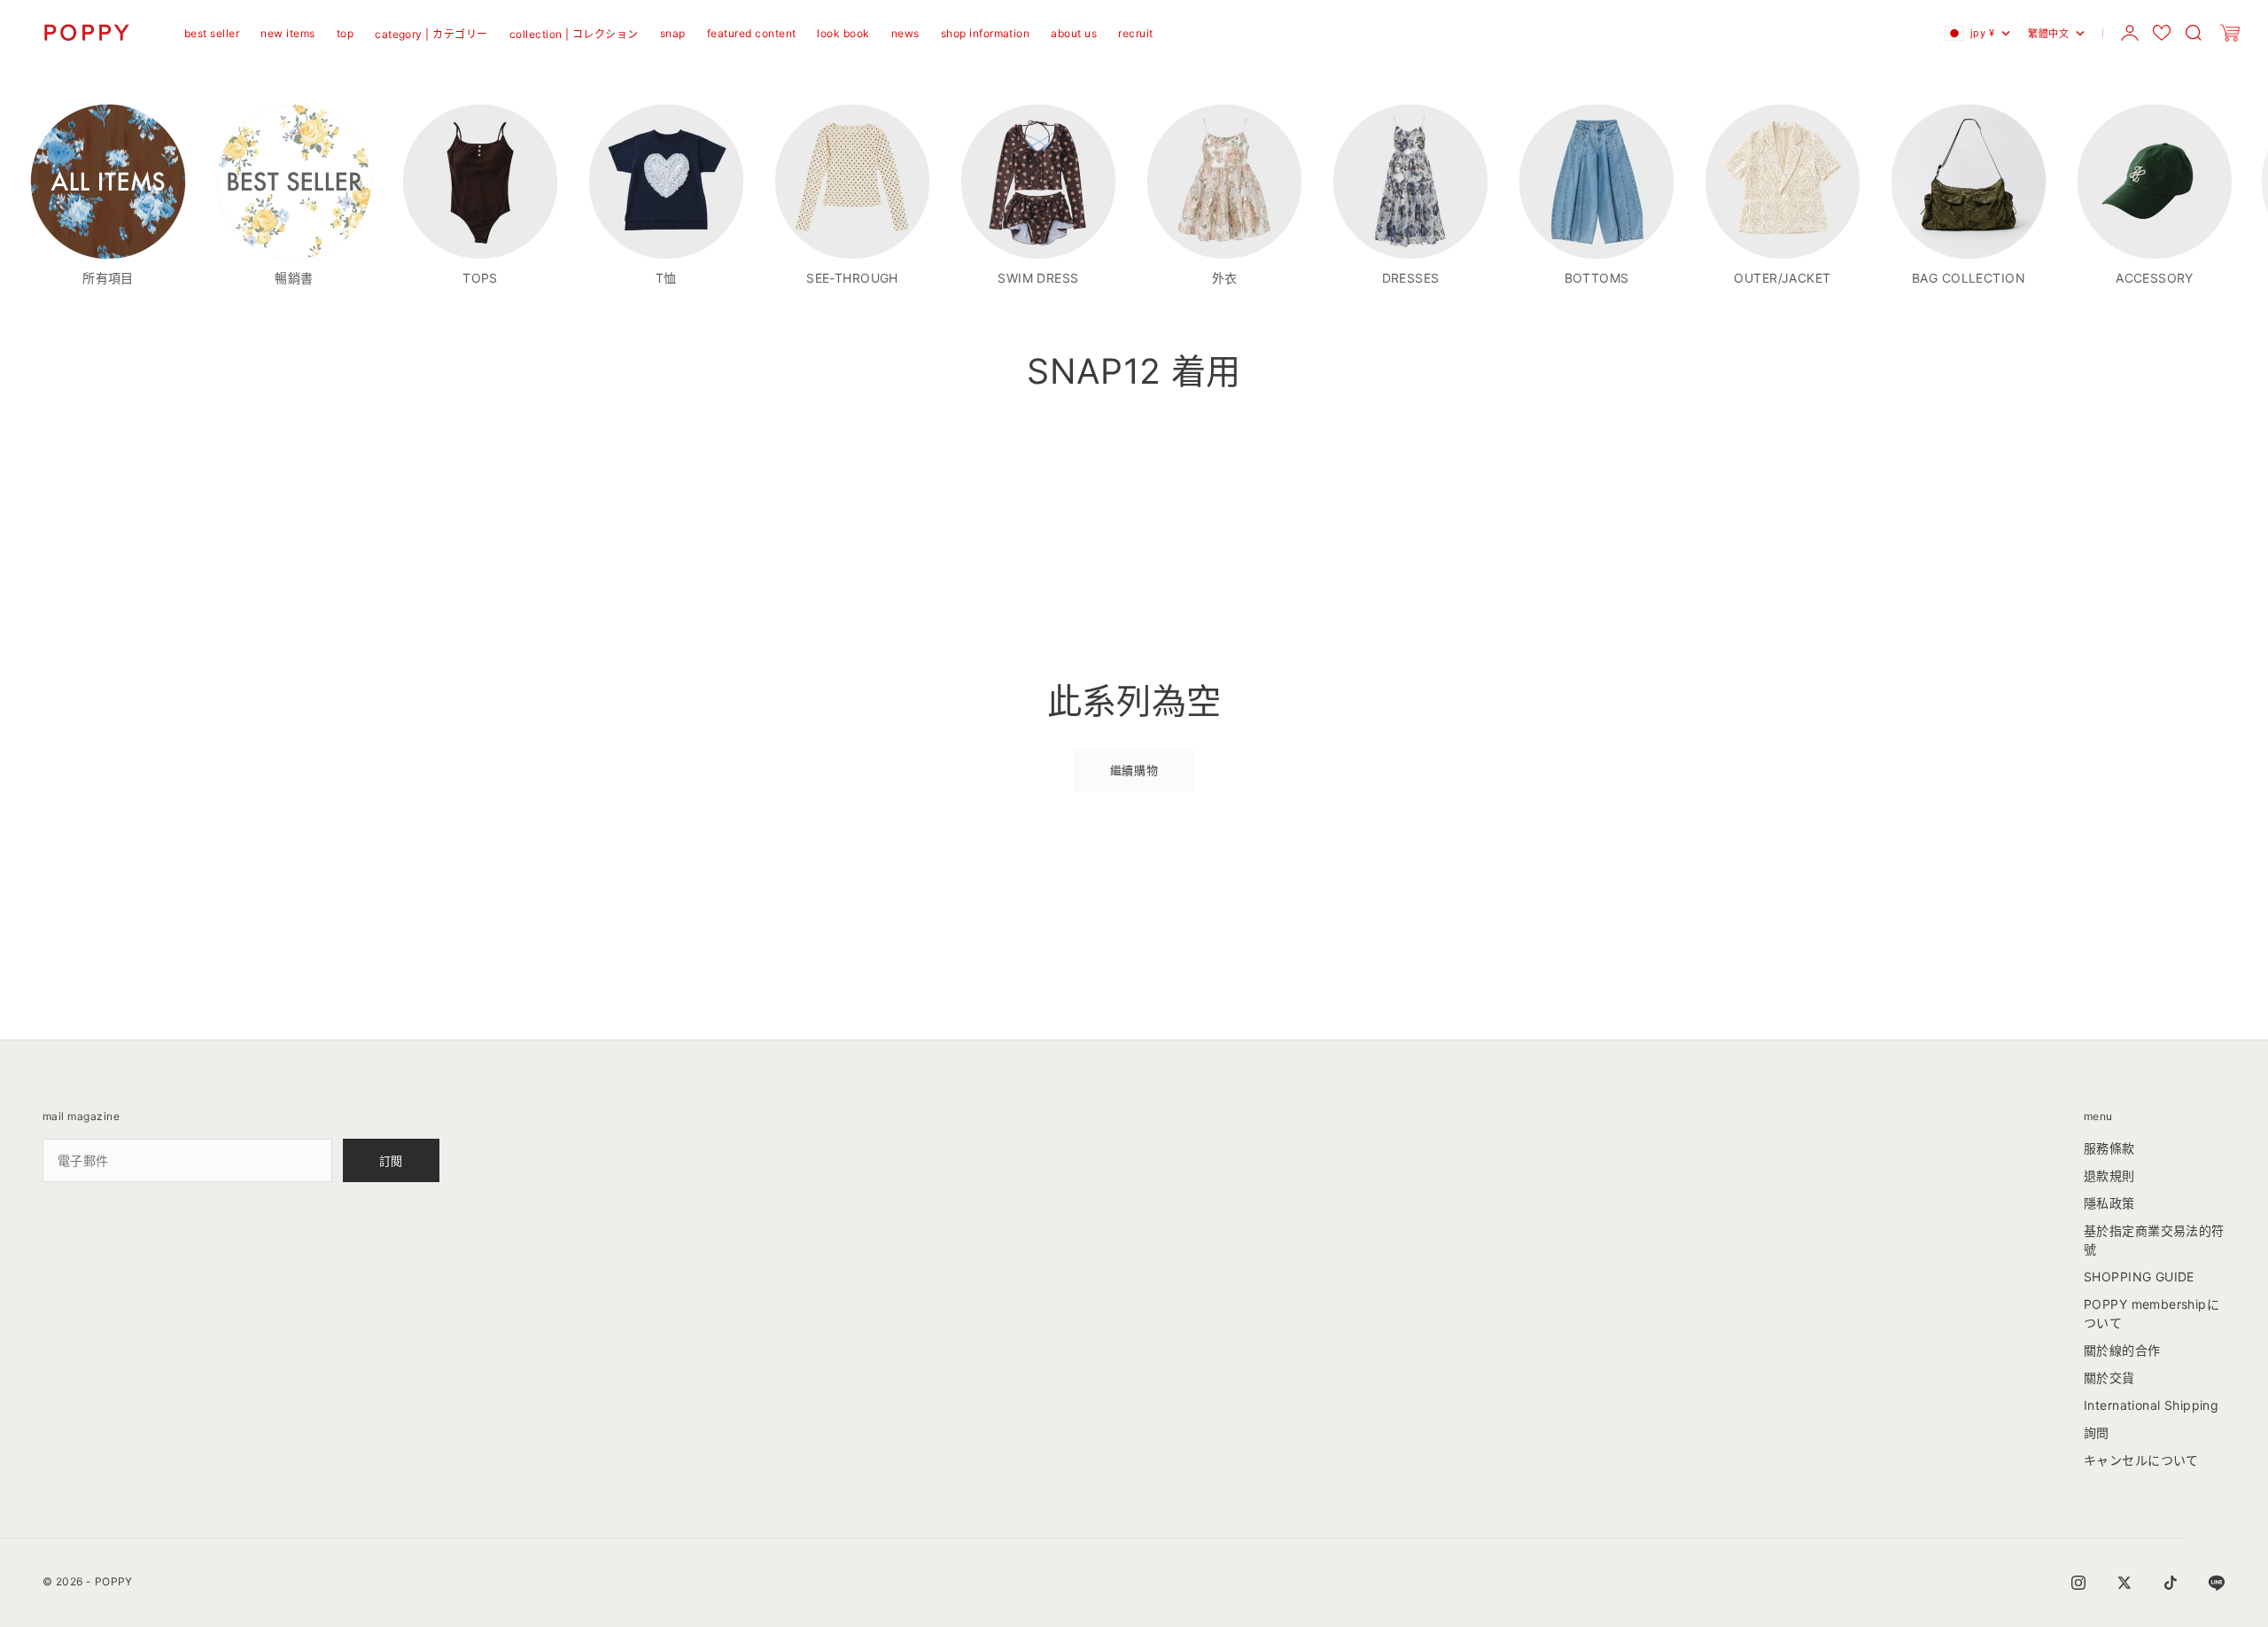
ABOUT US (1074, 33)
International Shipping (2151, 1405)
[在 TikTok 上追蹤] (2171, 1583)
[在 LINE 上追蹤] (2217, 1583)
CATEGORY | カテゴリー (431, 34)
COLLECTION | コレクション (574, 34)
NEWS (905, 33)
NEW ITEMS (287, 33)
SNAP (673, 33)
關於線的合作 (2122, 1350)
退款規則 (2109, 1175)
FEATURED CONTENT (752, 33)
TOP (345, 33)
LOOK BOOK (843, 33)
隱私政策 (2109, 1203)
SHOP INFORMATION (986, 33)
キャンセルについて (2141, 1460)
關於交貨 (2109, 1378)
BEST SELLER (212, 33)
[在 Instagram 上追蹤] (2078, 1583)
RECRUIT (1135, 33)
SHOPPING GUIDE (2139, 1277)
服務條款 (2109, 1148)
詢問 (2097, 1432)
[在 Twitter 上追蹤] (2124, 1583)
